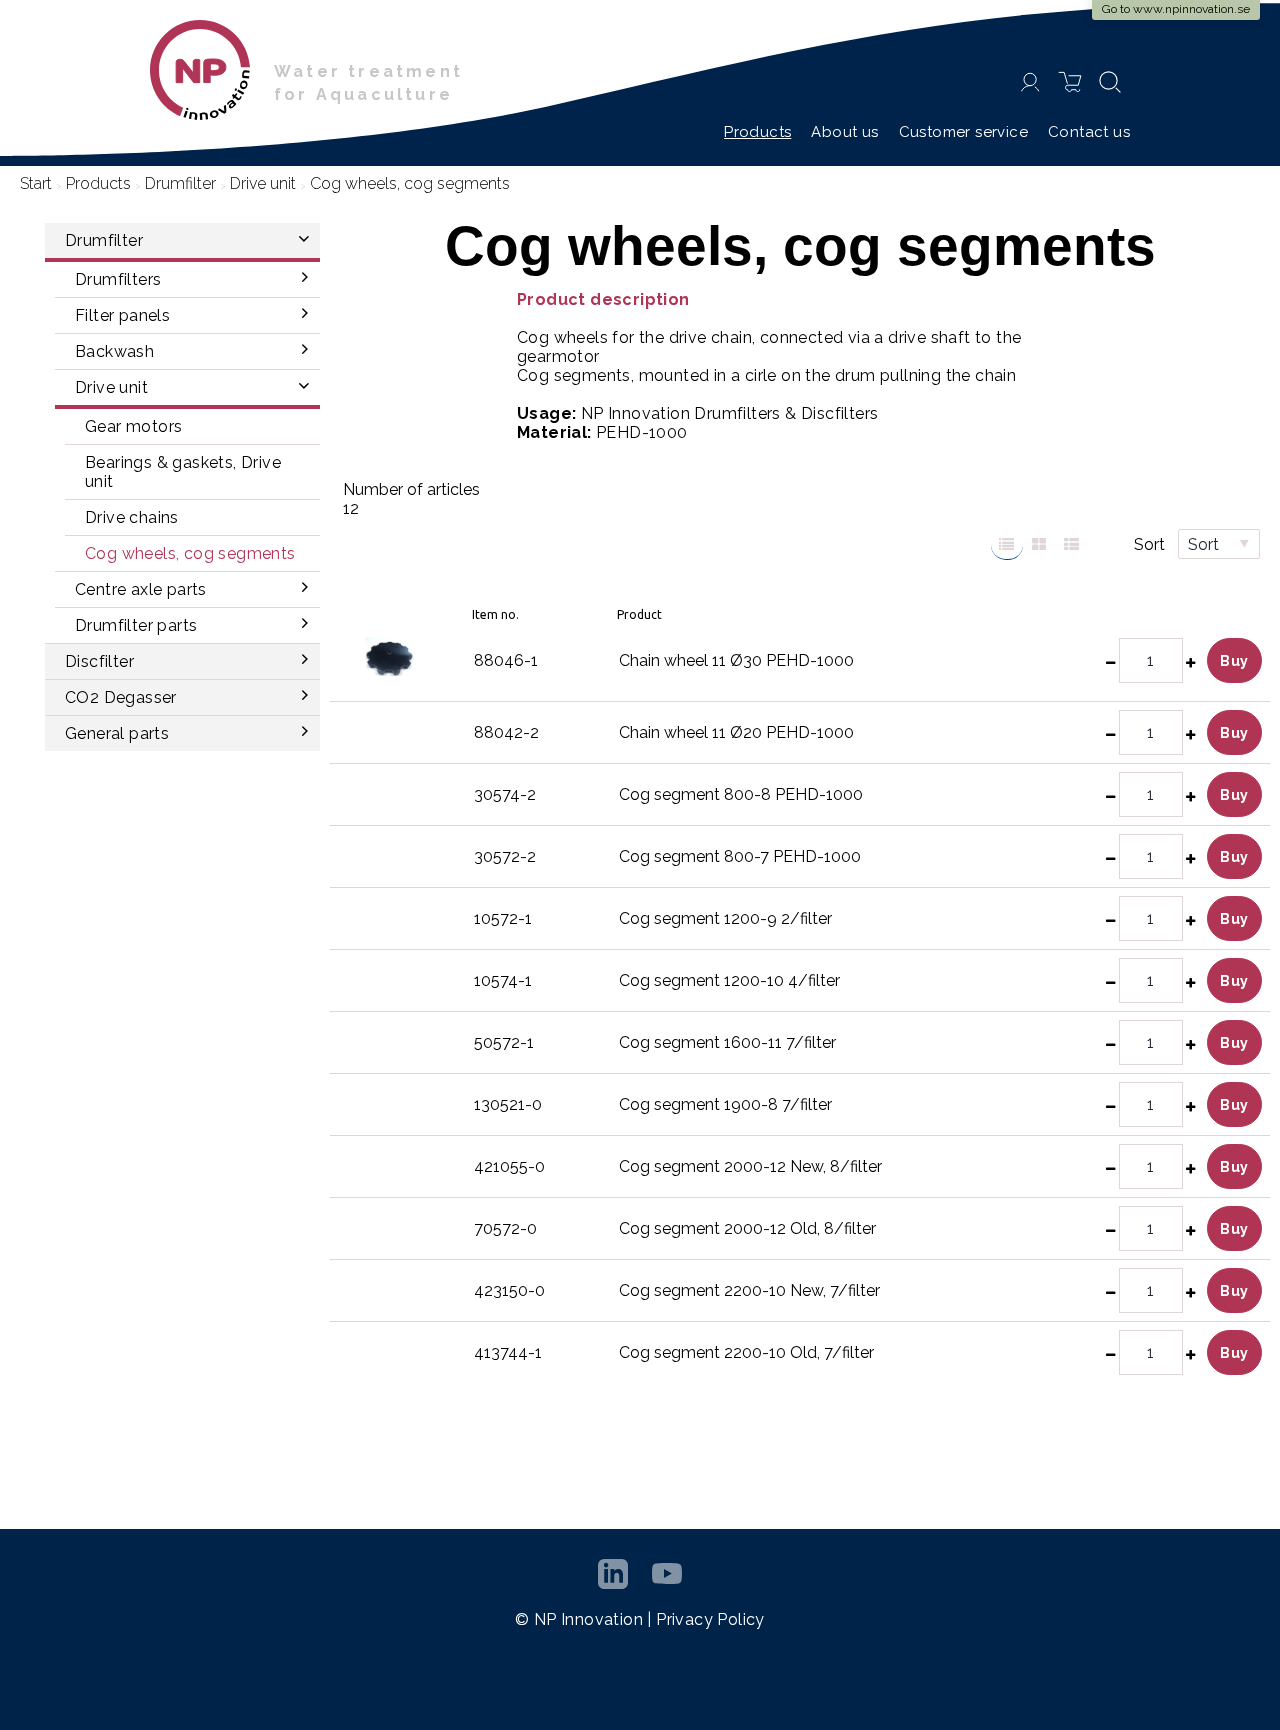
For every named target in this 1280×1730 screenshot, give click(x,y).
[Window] (1039, 545)
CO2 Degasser (121, 697)
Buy (1234, 661)
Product (639, 614)
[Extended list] (1071, 545)
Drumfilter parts (136, 625)
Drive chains (132, 517)
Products (757, 132)
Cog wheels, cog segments (190, 553)
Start (36, 183)
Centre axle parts (141, 589)
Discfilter (99, 661)
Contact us (1089, 132)
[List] (1007, 545)
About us (844, 132)
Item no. (495, 614)
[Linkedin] (613, 1574)
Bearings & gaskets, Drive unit (183, 472)
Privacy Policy (710, 1619)
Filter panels (122, 315)
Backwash (114, 351)
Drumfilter (180, 183)
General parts (117, 733)
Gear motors (133, 426)
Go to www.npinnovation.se (1176, 9)
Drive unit (263, 183)
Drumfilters (118, 279)
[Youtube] (667, 1573)
